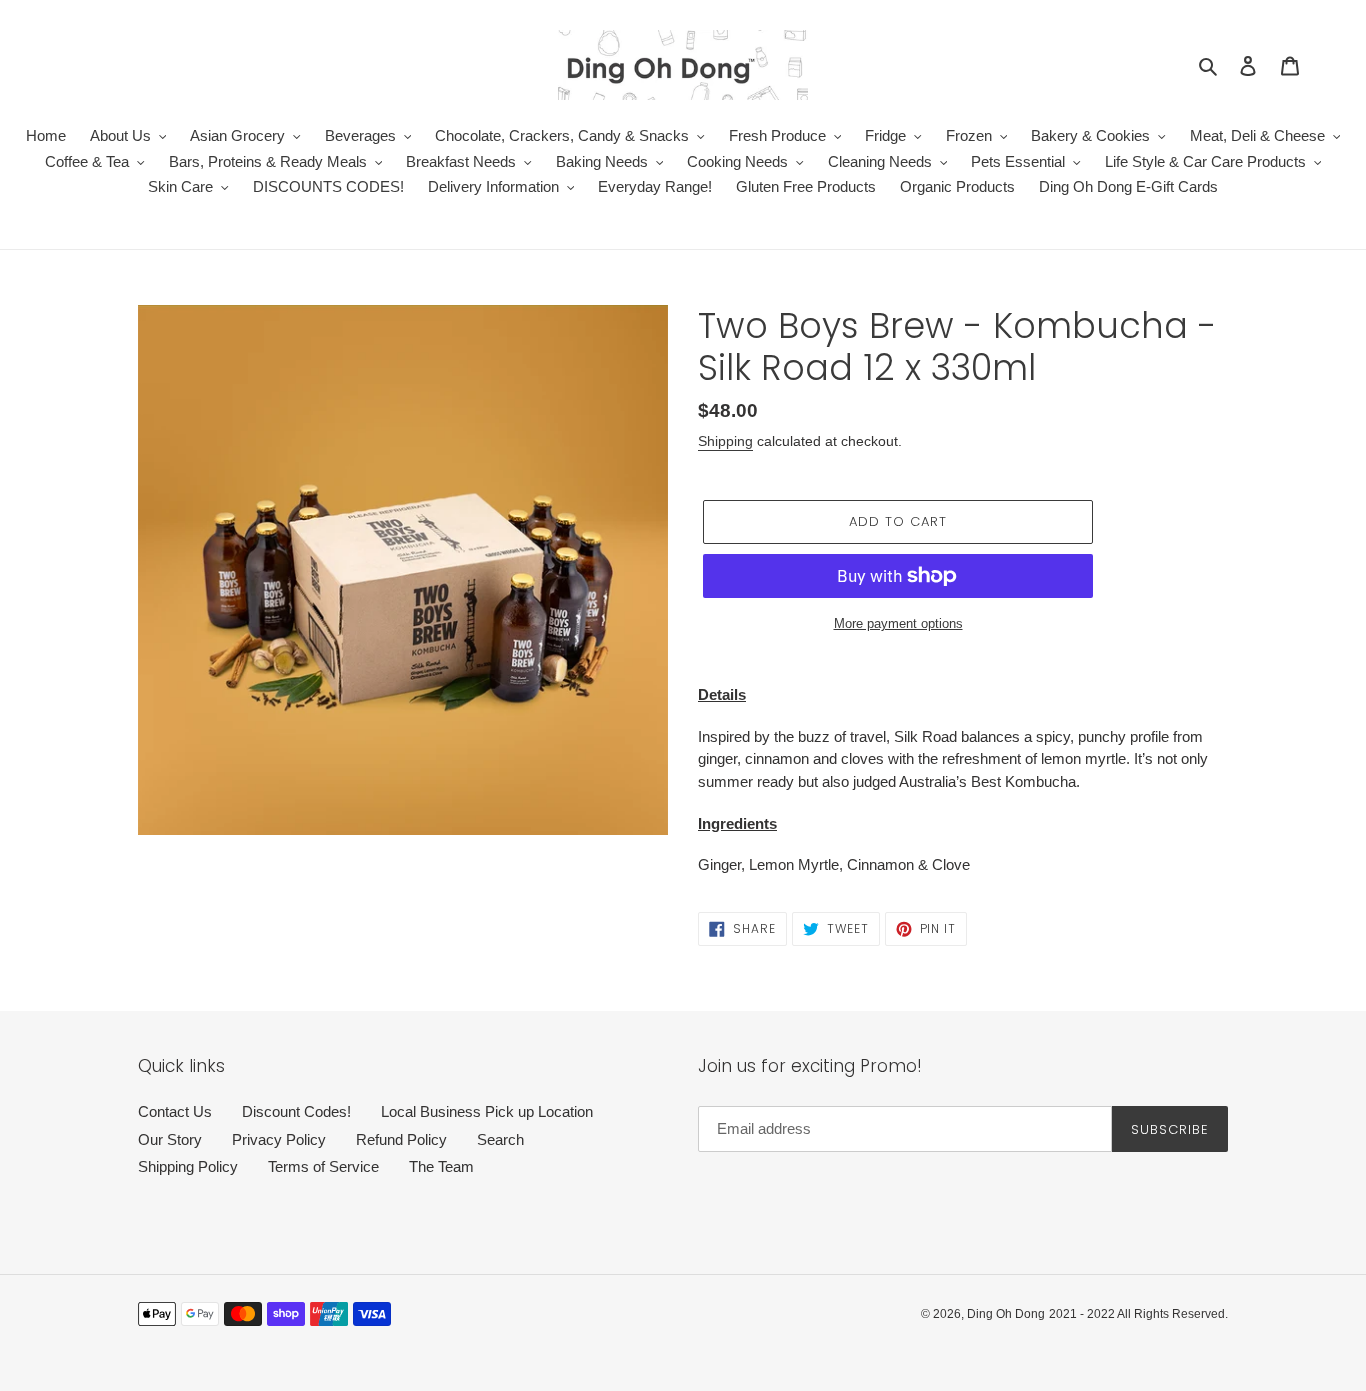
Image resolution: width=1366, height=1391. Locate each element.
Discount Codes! (296, 1111)
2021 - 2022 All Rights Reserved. (1138, 1314)
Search (500, 1139)
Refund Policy (401, 1139)
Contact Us (175, 1111)
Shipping (725, 441)
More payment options (898, 623)
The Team (441, 1166)
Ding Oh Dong (1006, 1314)
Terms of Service (323, 1166)
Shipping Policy (188, 1166)
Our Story (170, 1139)
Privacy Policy (279, 1139)
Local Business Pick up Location (487, 1111)
